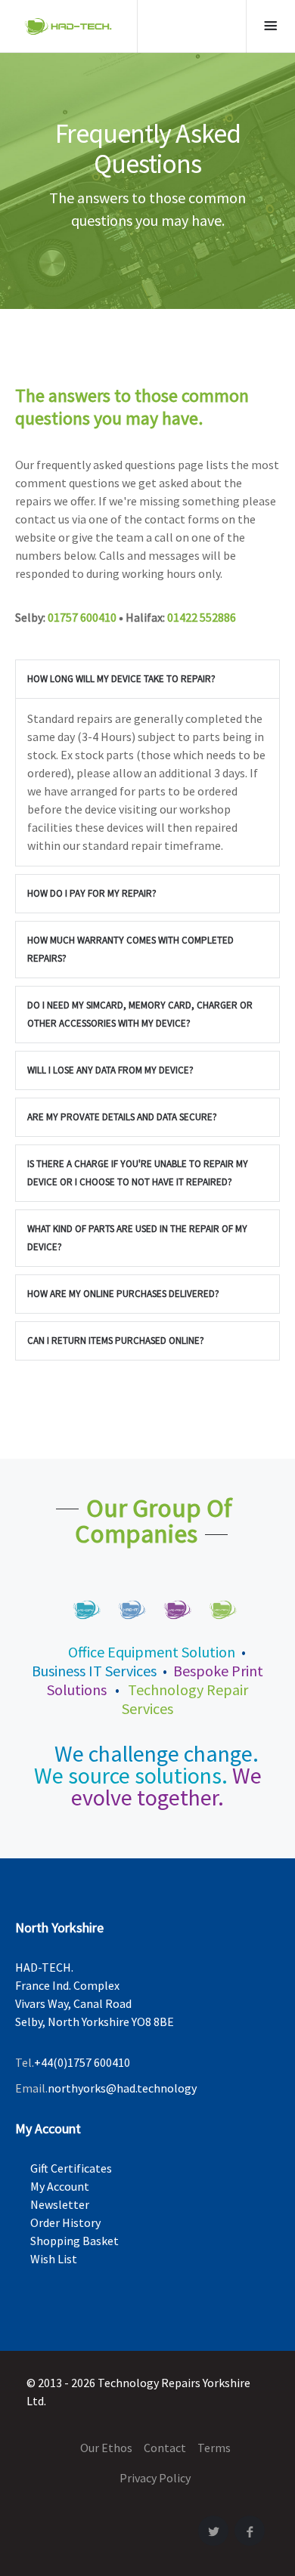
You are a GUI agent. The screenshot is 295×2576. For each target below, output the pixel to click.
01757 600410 (82, 617)
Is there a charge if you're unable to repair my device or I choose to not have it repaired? (138, 1173)
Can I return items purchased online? (116, 1341)
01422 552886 (202, 617)
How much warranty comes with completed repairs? (130, 949)
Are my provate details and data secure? (122, 1117)
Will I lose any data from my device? (110, 1070)
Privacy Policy (155, 2478)
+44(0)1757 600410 (82, 2062)
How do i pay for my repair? (92, 893)
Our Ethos (106, 2448)
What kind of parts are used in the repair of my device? (137, 1238)
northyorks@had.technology (122, 2088)
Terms (214, 2448)
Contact (165, 2448)
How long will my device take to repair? (121, 679)
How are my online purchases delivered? (123, 1294)
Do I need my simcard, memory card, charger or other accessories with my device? (140, 1014)
